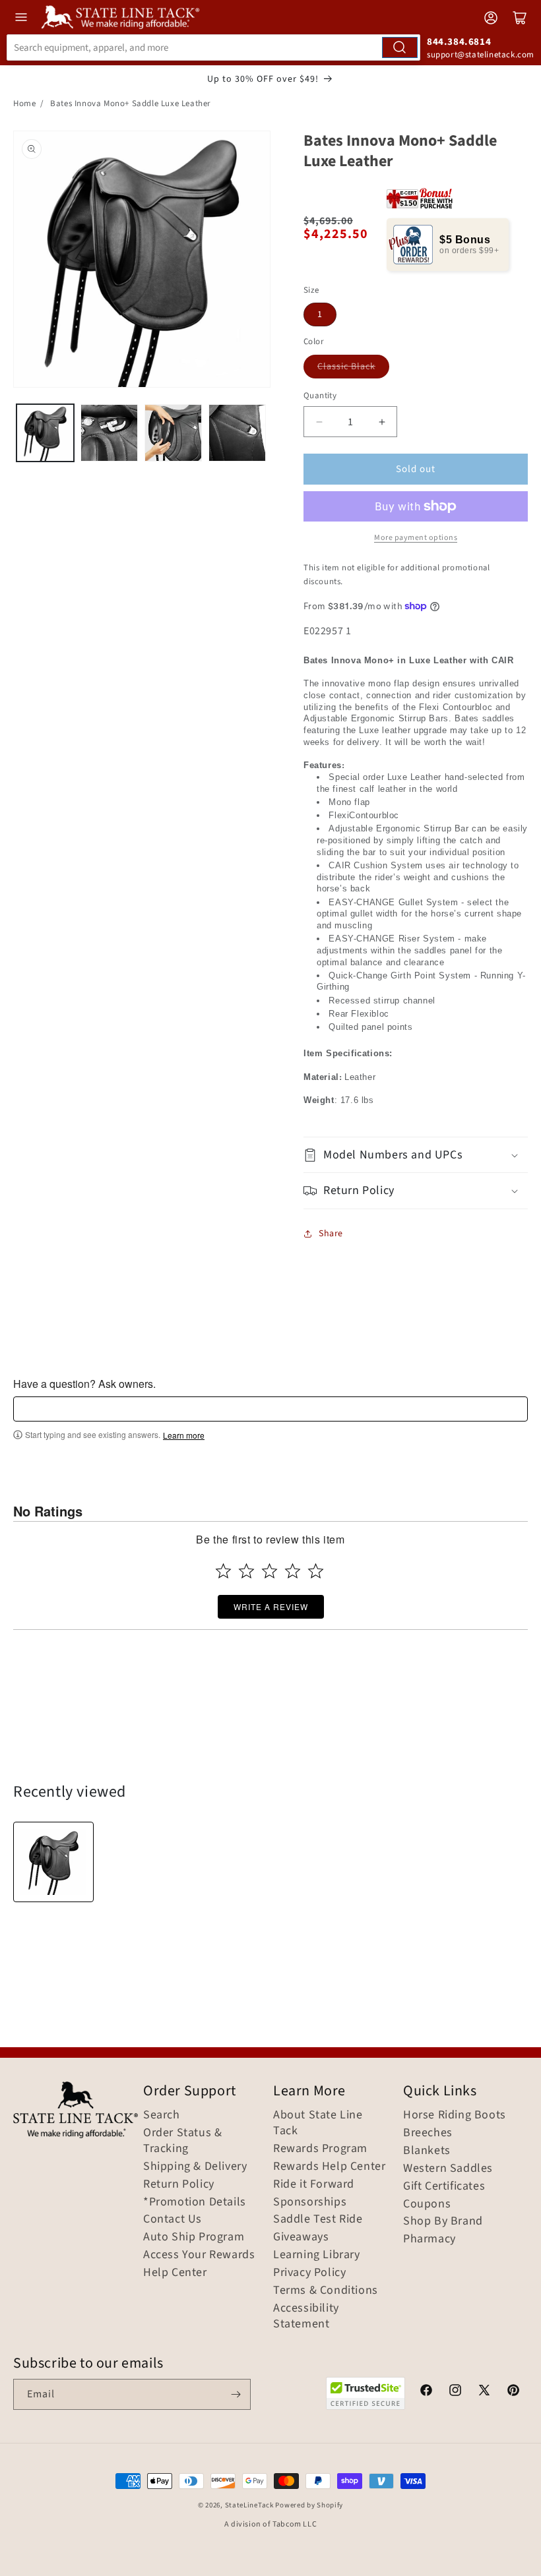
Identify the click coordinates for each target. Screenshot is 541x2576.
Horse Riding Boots (455, 2115)
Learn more (184, 1435)
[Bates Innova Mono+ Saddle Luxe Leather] (53, 1862)
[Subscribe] (236, 2394)
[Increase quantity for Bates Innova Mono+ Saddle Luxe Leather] (382, 422)
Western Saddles (448, 2169)
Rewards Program (320, 2149)
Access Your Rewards (199, 2255)
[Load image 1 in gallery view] (45, 433)
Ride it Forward (314, 2184)
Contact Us (173, 2219)
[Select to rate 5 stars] (316, 1571)
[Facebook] (426, 2392)
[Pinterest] (513, 2392)
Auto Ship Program (194, 2237)
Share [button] (331, 1234)
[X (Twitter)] (484, 2392)
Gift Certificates (444, 2186)
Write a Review (271, 1606)
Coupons (427, 2204)
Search (162, 2115)
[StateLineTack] (120, 17)
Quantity (320, 396)
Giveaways (301, 2237)
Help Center (175, 2273)
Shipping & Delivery (195, 2167)
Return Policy (179, 2184)
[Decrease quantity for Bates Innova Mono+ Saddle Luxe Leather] (319, 422)
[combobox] (213, 47)
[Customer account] (491, 18)
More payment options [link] (416, 538)
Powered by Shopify (309, 2505)
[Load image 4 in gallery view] (237, 433)
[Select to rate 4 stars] (293, 1571)
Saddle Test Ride (318, 2219)
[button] (416, 1155)
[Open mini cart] (520, 18)
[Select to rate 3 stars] (270, 1571)
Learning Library (317, 2255)
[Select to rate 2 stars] (246, 1571)
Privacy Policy (309, 2273)
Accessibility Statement (306, 2316)
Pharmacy (430, 2239)
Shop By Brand (443, 2221)
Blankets (427, 2151)
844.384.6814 (459, 42)
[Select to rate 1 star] (223, 1571)
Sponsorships (310, 2202)
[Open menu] (21, 17)
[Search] (400, 47)
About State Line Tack (318, 2123)
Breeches (428, 2133)
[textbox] (270, 1409)
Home (24, 104)
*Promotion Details (195, 2202)
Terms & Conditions (326, 2291)
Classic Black (346, 367)
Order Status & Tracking (182, 2141)
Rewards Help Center (329, 2167)
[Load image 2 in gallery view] (109, 433)
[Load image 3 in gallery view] (173, 433)
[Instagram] (455, 2392)
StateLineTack (249, 2505)
